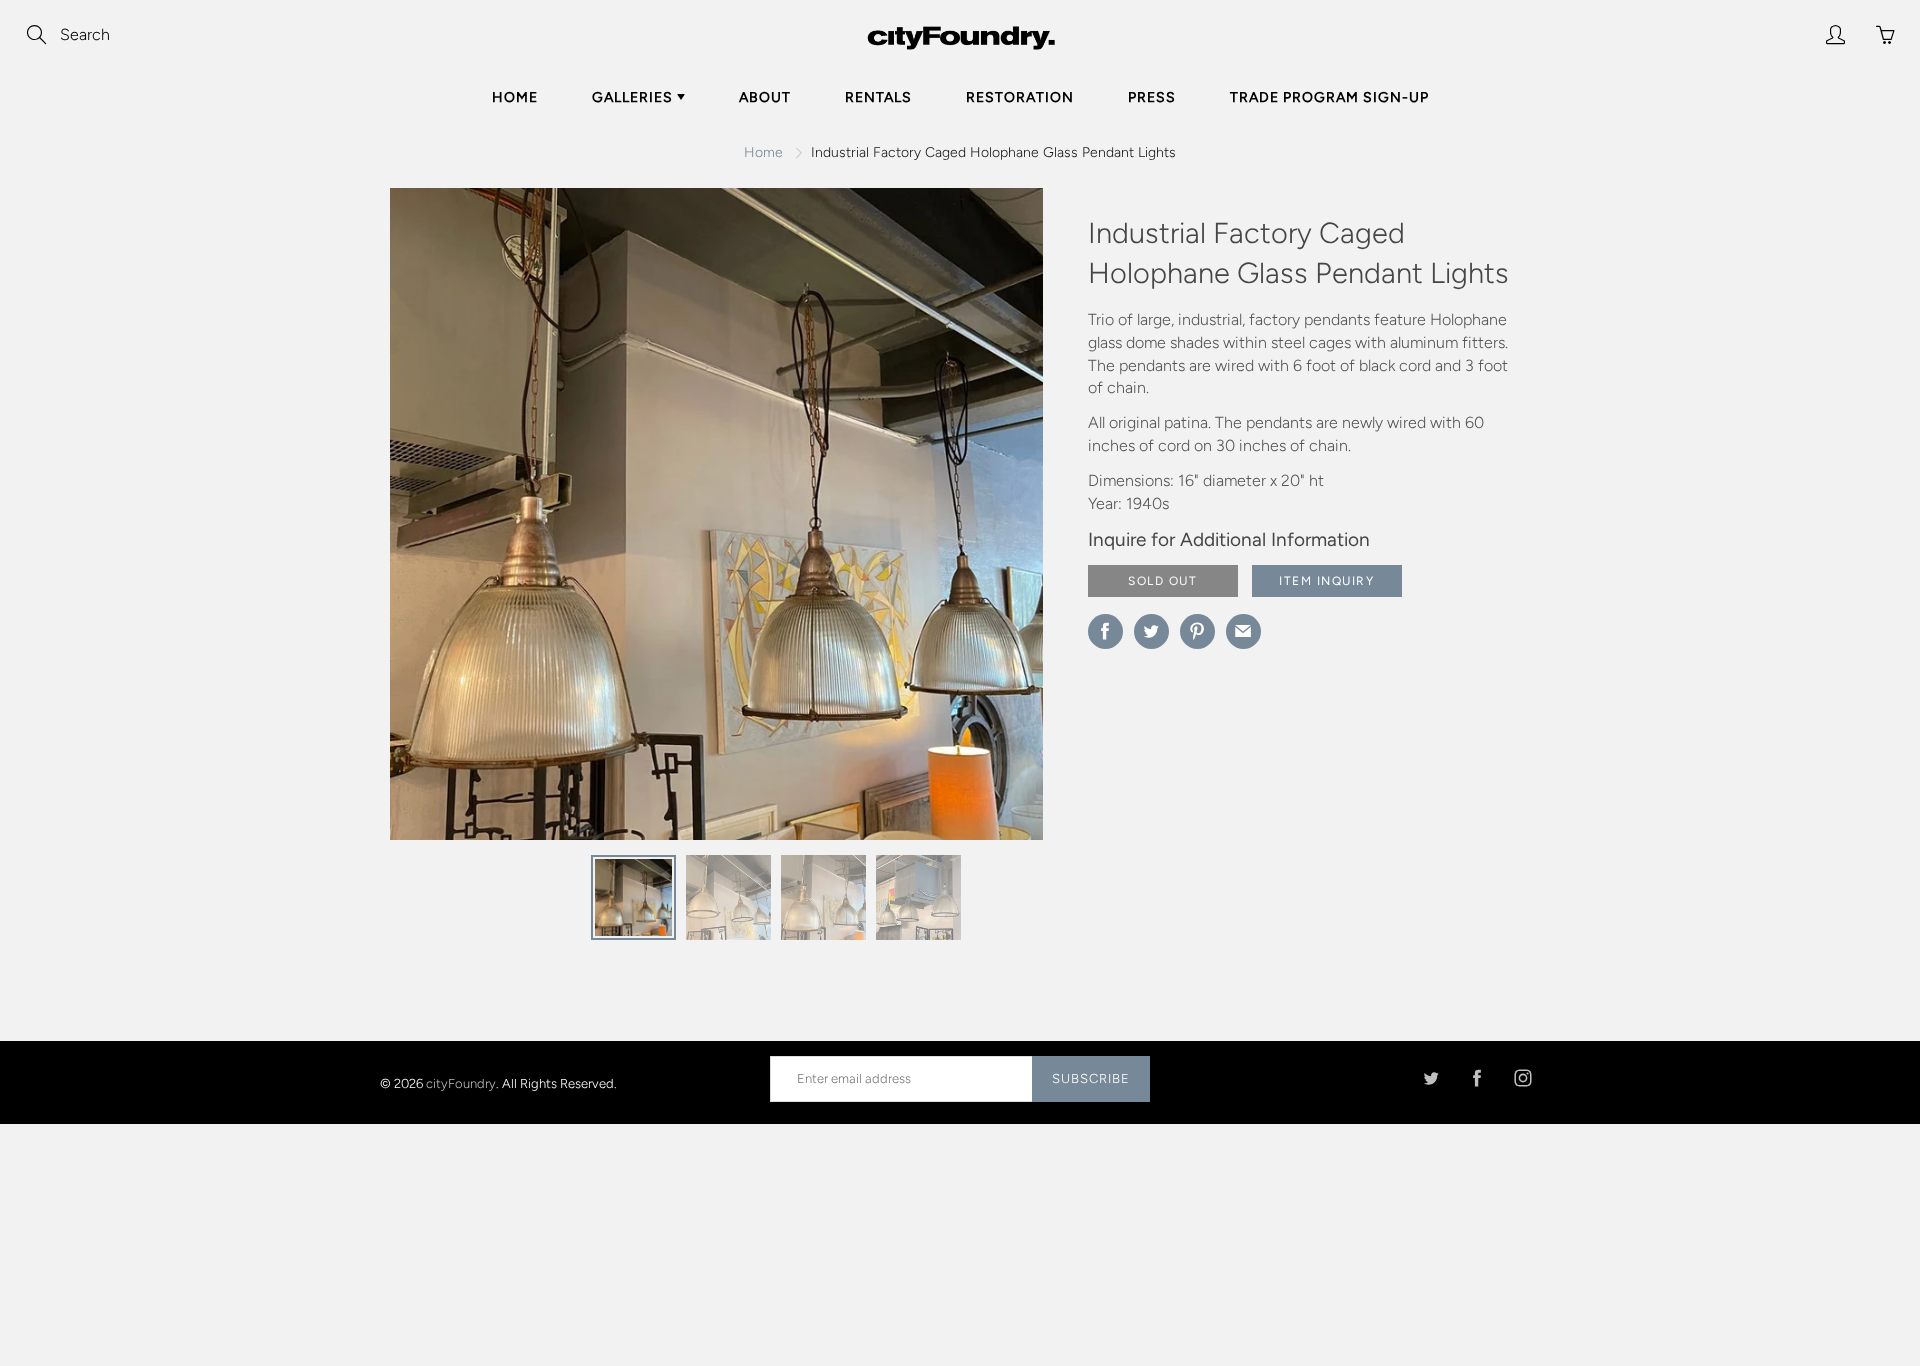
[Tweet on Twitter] (1151, 631)
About (765, 97)
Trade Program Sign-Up (1329, 97)
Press (1152, 97)
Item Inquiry (1326, 581)
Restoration (1020, 97)
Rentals (878, 97)
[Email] (1243, 631)
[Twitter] (1430, 1078)
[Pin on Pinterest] (1197, 631)
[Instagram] (1522, 1078)
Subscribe (1091, 1078)
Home (515, 97)
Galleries (634, 97)
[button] (988, 521)
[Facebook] (1476, 1078)
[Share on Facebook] (1105, 631)
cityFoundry (461, 1082)
